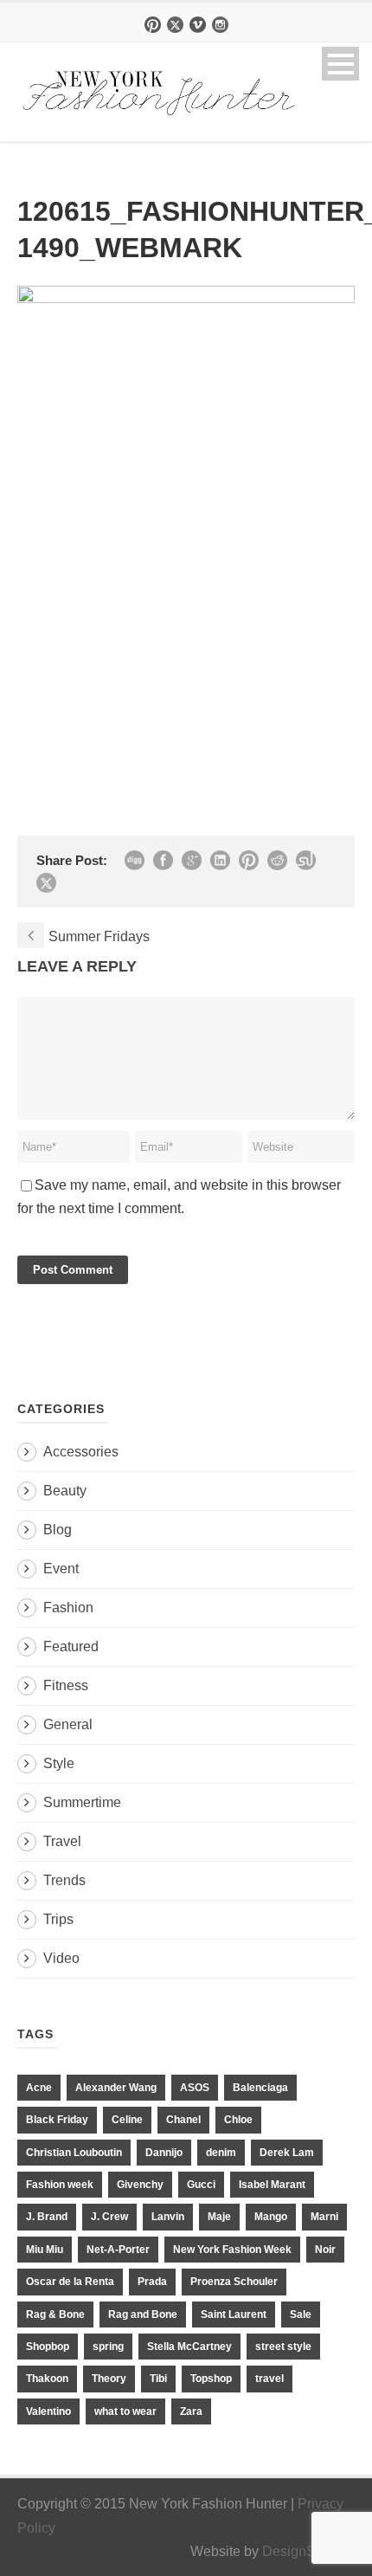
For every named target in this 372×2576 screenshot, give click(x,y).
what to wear (125, 2411)
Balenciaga (260, 2088)
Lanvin (168, 2217)
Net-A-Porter (118, 2250)
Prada (152, 2282)
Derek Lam (287, 2153)
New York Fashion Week (232, 2250)
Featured (71, 1646)
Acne (39, 2088)
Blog (58, 1530)
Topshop (211, 2379)
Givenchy (140, 2185)
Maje (219, 2217)
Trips (58, 1919)
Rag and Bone (143, 2315)
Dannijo (164, 2153)
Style (59, 1763)
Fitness (66, 1685)
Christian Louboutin (74, 2153)
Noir (325, 2250)
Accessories (81, 1452)
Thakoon (47, 2379)
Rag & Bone (55, 2315)
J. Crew (109, 2217)
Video (61, 1958)
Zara (191, 2411)
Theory (109, 2379)
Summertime (82, 1802)
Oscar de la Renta (70, 2282)
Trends (64, 1880)
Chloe (238, 2120)
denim (221, 2153)
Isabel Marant (272, 2185)
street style (283, 2347)
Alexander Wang (116, 2088)
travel (269, 2379)
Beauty (65, 1491)
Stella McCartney (189, 2347)
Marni (324, 2217)
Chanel (183, 2120)
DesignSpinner (308, 2551)
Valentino (48, 2411)
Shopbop (48, 2347)
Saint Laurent (234, 2315)
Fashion (68, 1608)
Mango (271, 2217)
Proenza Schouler (234, 2282)
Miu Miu (45, 2250)
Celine (127, 2120)
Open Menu (340, 64)
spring (108, 2347)
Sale (301, 2315)
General (68, 1724)
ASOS (195, 2088)
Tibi (158, 2379)
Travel (62, 1841)
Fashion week (60, 2185)
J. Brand (47, 2217)
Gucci (201, 2185)
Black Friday (57, 2120)
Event (61, 1569)
